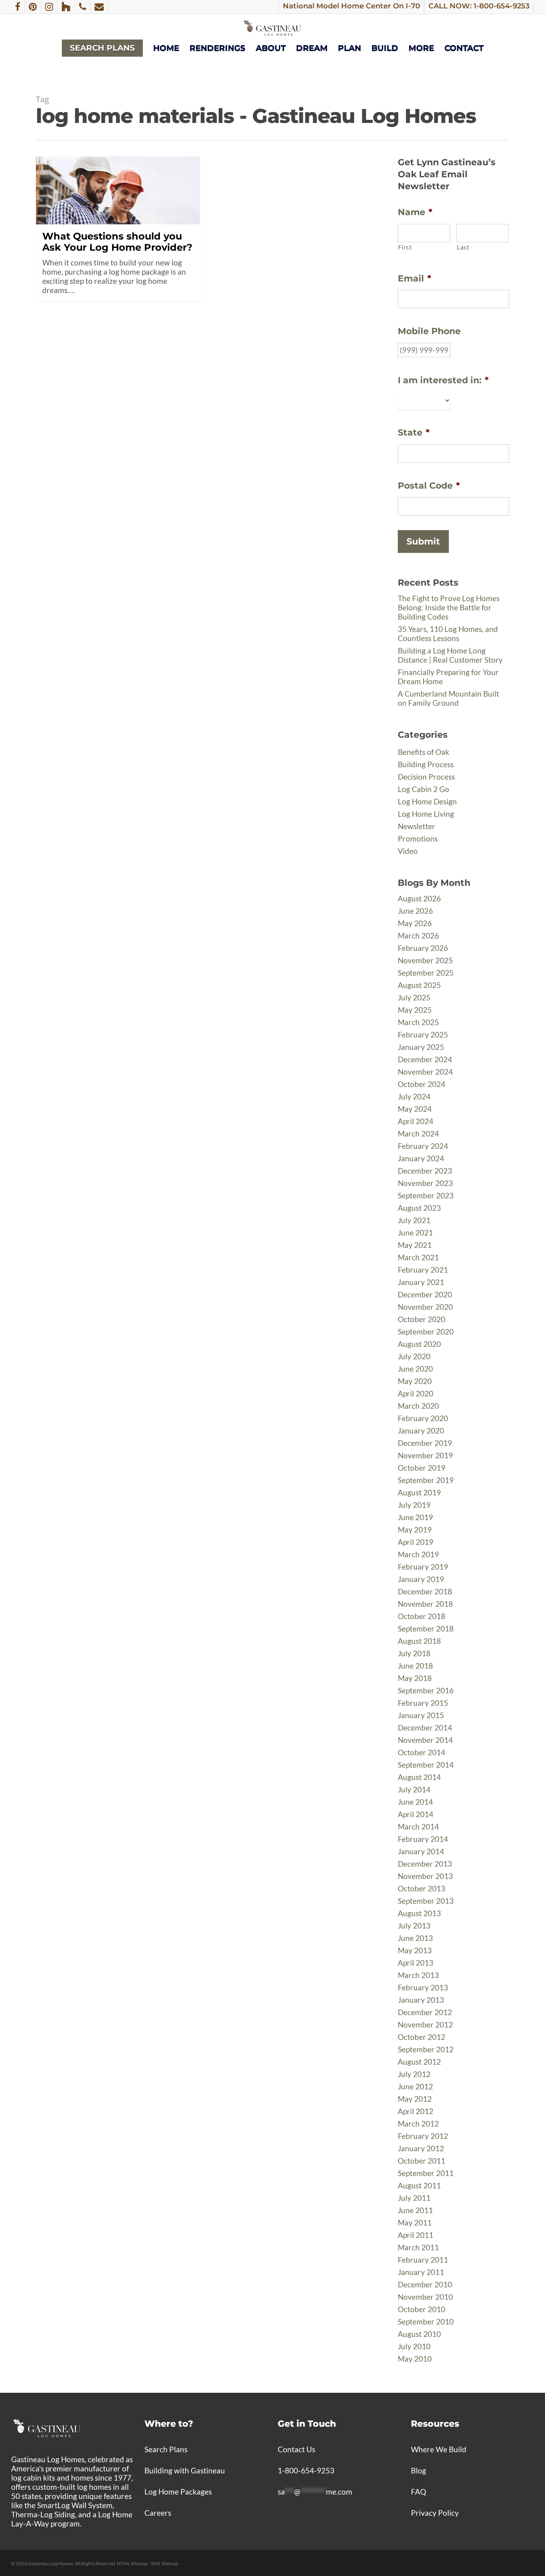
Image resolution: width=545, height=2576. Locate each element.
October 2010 (422, 2309)
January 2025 (421, 1047)
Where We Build (439, 2449)
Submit (423, 542)
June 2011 (415, 2210)
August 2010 (419, 2334)
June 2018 (415, 1666)
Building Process (426, 764)
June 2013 (415, 1938)
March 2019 (418, 1554)
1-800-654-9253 (306, 2470)
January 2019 (421, 1579)
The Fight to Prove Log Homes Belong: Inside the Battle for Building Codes (449, 607)
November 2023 (425, 1183)
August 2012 (419, 2062)
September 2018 (426, 1629)
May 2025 (415, 1010)
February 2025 (423, 1035)
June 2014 (415, 1802)
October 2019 (422, 1468)
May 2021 (415, 1245)
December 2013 (425, 1864)
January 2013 (421, 2000)
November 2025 (425, 960)
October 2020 (422, 1319)
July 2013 (414, 1926)
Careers (158, 2513)
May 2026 (415, 923)
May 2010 (415, 2359)
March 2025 (418, 1022)
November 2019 (425, 1455)
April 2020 (416, 1393)
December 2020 (425, 1294)
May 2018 (415, 1678)
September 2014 (426, 1765)
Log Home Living (426, 814)
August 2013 (419, 1913)
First (405, 247)
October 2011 (422, 2161)
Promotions (418, 839)
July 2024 (414, 1096)
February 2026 (423, 948)
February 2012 (423, 2136)
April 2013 (416, 1963)
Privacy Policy (435, 2513)
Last (463, 247)
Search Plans (166, 2449)
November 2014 (425, 1740)
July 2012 (414, 2074)
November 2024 (425, 1072)
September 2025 (426, 973)
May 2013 (415, 1950)
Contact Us (296, 2449)
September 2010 (426, 2322)
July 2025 (414, 997)
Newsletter (417, 826)
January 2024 (421, 1158)
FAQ (419, 2492)
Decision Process (426, 777)
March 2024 (418, 1134)
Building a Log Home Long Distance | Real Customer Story (450, 655)
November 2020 (425, 1307)
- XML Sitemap (163, 2563)
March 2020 (418, 1406)
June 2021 (415, 1233)
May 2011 (415, 2223)
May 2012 (415, 2099)
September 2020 (426, 1332)
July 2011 (414, 2198)
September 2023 (426, 1195)
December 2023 (425, 1171)
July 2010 (414, 2346)
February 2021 (423, 1270)
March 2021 (418, 1257)
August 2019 (419, 1492)
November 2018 (425, 1604)
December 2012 (425, 2012)
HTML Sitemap (132, 2563)
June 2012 (415, 2086)
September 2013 (426, 1901)
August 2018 (419, 1641)
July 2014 (414, 1789)
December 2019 (425, 1443)
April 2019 (416, 1542)
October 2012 (422, 2037)
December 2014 (425, 1728)
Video (408, 851)
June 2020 (415, 1369)
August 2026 (419, 898)
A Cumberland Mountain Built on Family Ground (448, 698)
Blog (419, 2470)
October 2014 (422, 1752)
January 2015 (421, 1715)
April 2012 (416, 2111)
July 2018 (414, 1653)
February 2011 (423, 2260)
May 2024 (415, 1109)
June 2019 (415, 1517)
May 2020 (415, 1381)
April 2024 (416, 1121)
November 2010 (425, 2297)
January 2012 (421, 2148)
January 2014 (421, 1851)
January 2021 (421, 1282)
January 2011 (421, 2272)
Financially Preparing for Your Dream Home (448, 677)
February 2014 (423, 1839)
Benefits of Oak (424, 752)
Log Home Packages (178, 2492)
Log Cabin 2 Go (424, 789)
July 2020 (414, 1356)
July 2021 (414, 1220)
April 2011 (416, 2235)
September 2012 (426, 2049)
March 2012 (418, 2124)
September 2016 (426, 1690)
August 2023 (419, 1208)
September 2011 (426, 2173)
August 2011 (419, 2185)
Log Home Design (427, 801)
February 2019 (423, 1567)
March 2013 (418, 1975)
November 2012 (425, 2025)
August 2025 (419, 985)
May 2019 (415, 1530)
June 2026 (415, 911)
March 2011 (418, 2247)
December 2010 (425, 2284)
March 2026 (418, 936)
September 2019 (426, 1480)
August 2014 (419, 1777)
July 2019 (414, 1505)
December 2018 (425, 1591)
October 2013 (422, 1888)
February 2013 (423, 1987)
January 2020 (421, 1431)
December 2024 (425, 1059)
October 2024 (422, 1084)
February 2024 (423, 1146)
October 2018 (422, 1616)
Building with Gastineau (185, 2470)
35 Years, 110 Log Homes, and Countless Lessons (448, 634)
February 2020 (423, 1418)
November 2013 (425, 1876)
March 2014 (418, 1827)
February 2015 (423, 1703)
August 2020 (419, 1344)
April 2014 (416, 1814)
